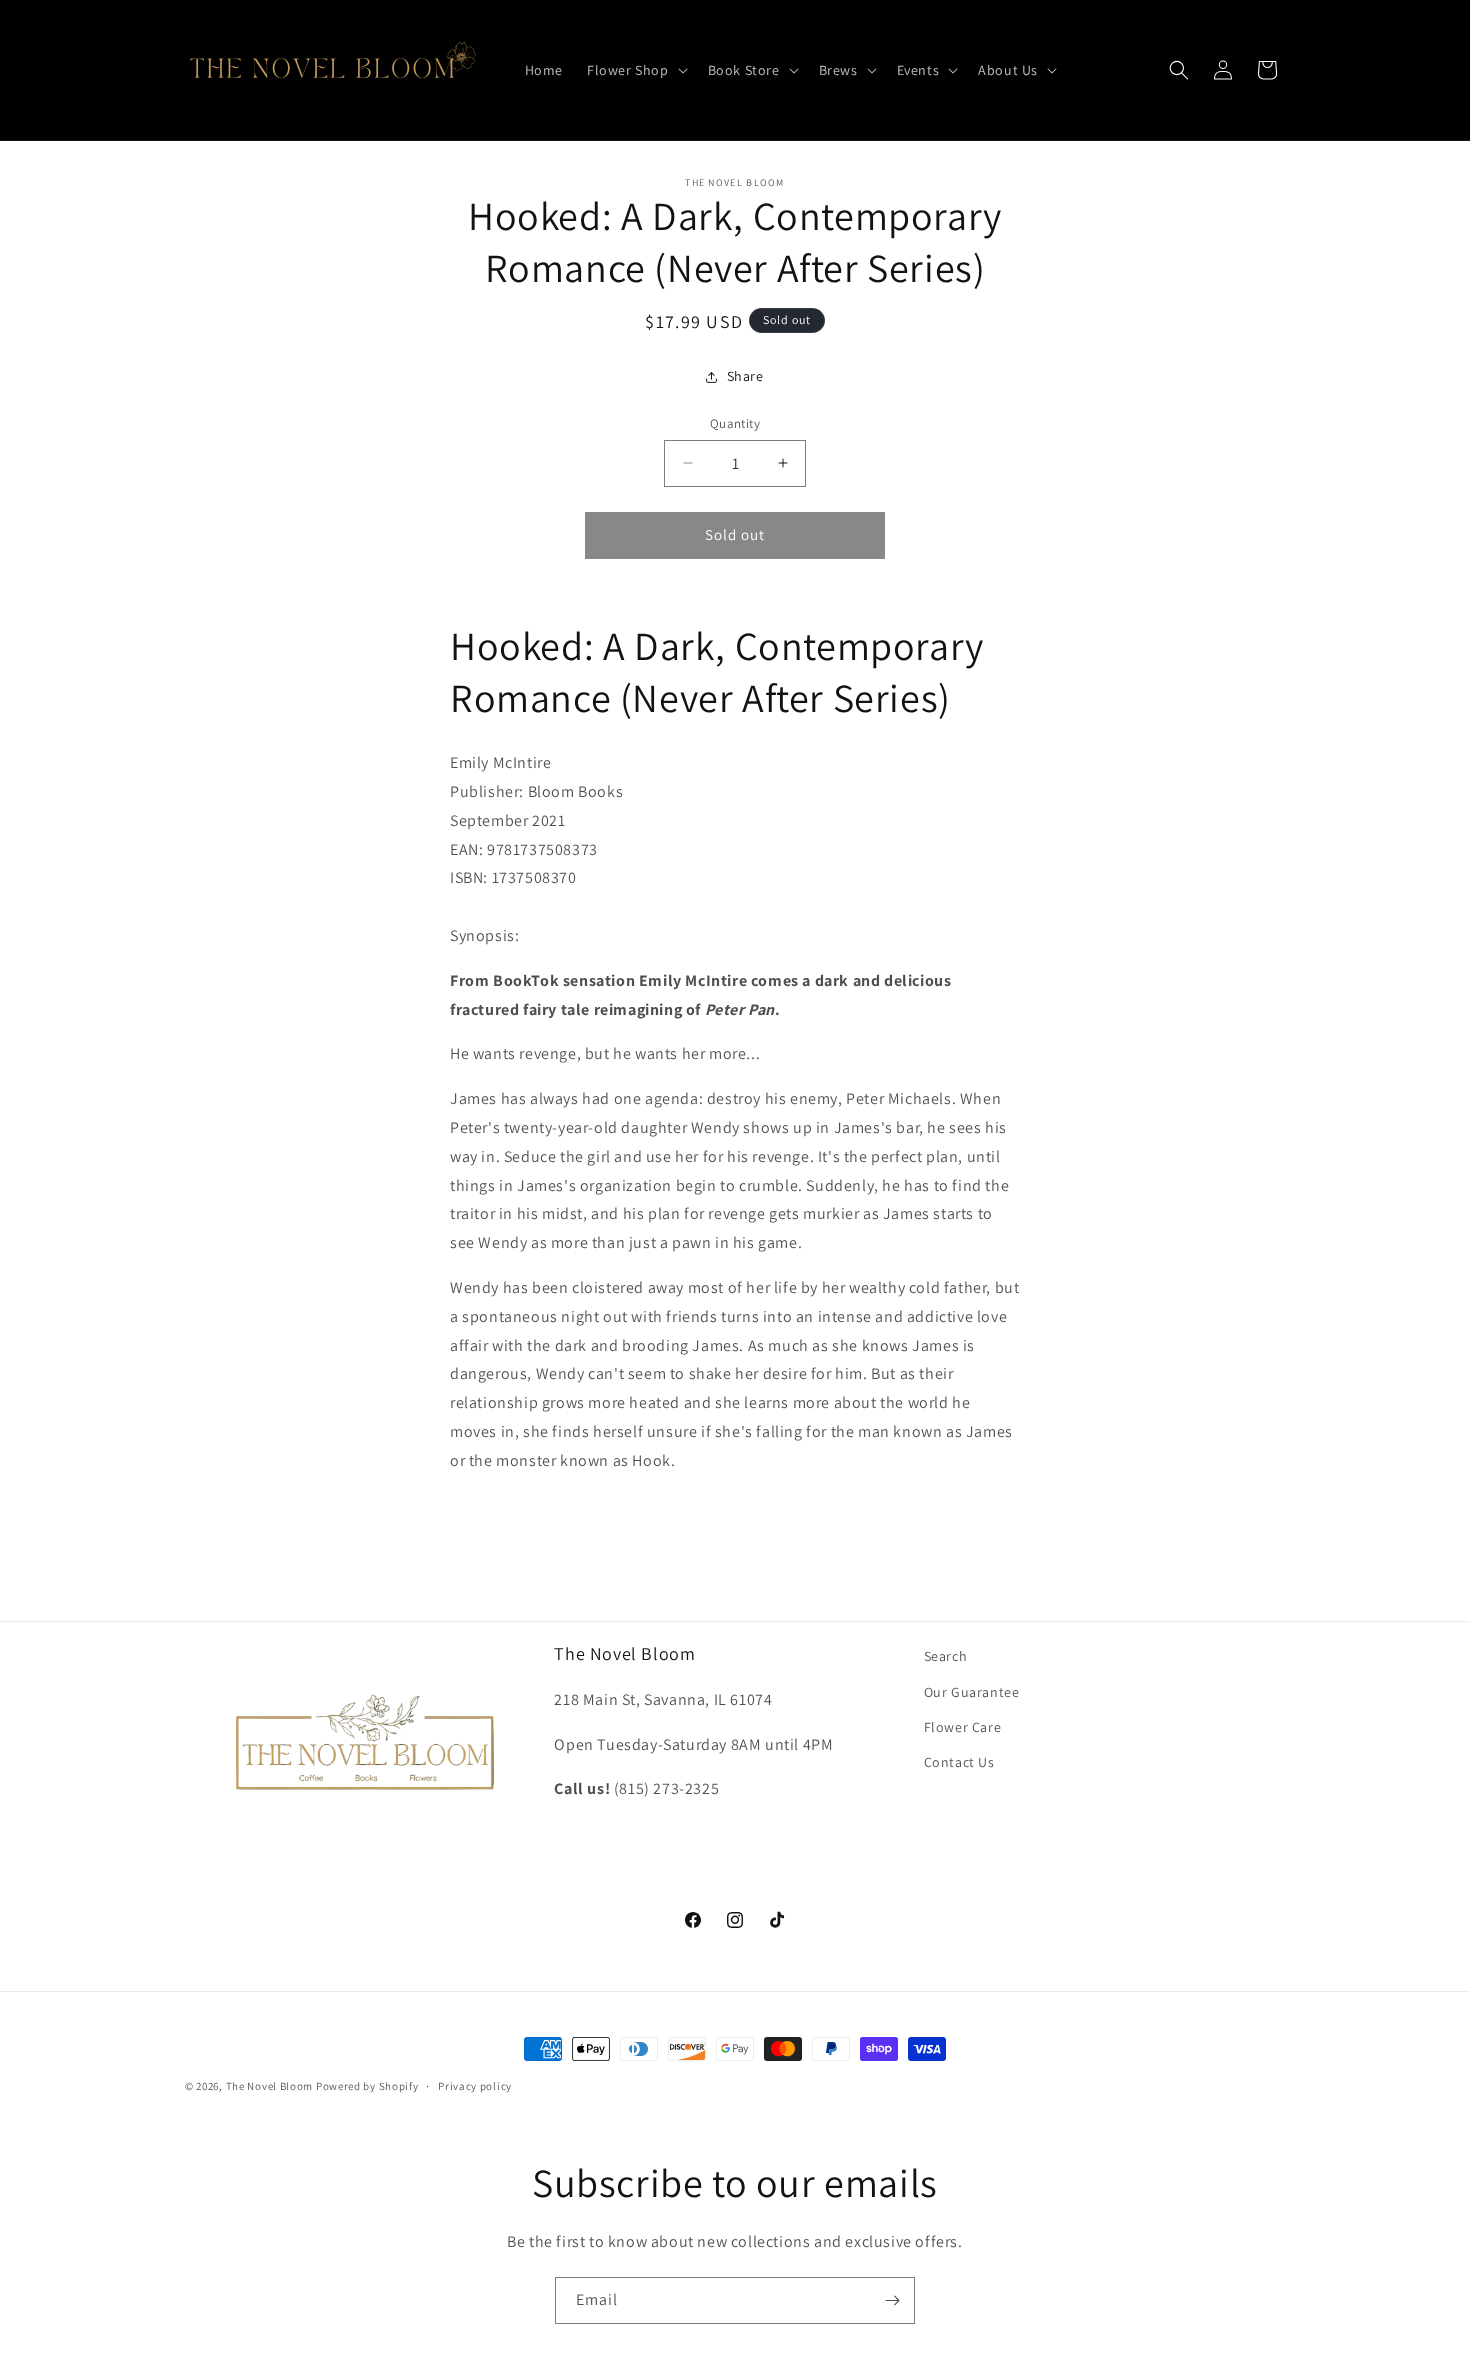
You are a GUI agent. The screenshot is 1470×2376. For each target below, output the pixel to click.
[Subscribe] (892, 2300)
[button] (635, 70)
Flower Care (963, 1727)
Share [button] (745, 376)
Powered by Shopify (367, 2086)
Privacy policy (475, 2086)
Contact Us (959, 1762)
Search (946, 1656)
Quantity (735, 423)
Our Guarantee (972, 1692)
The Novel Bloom (270, 2086)
